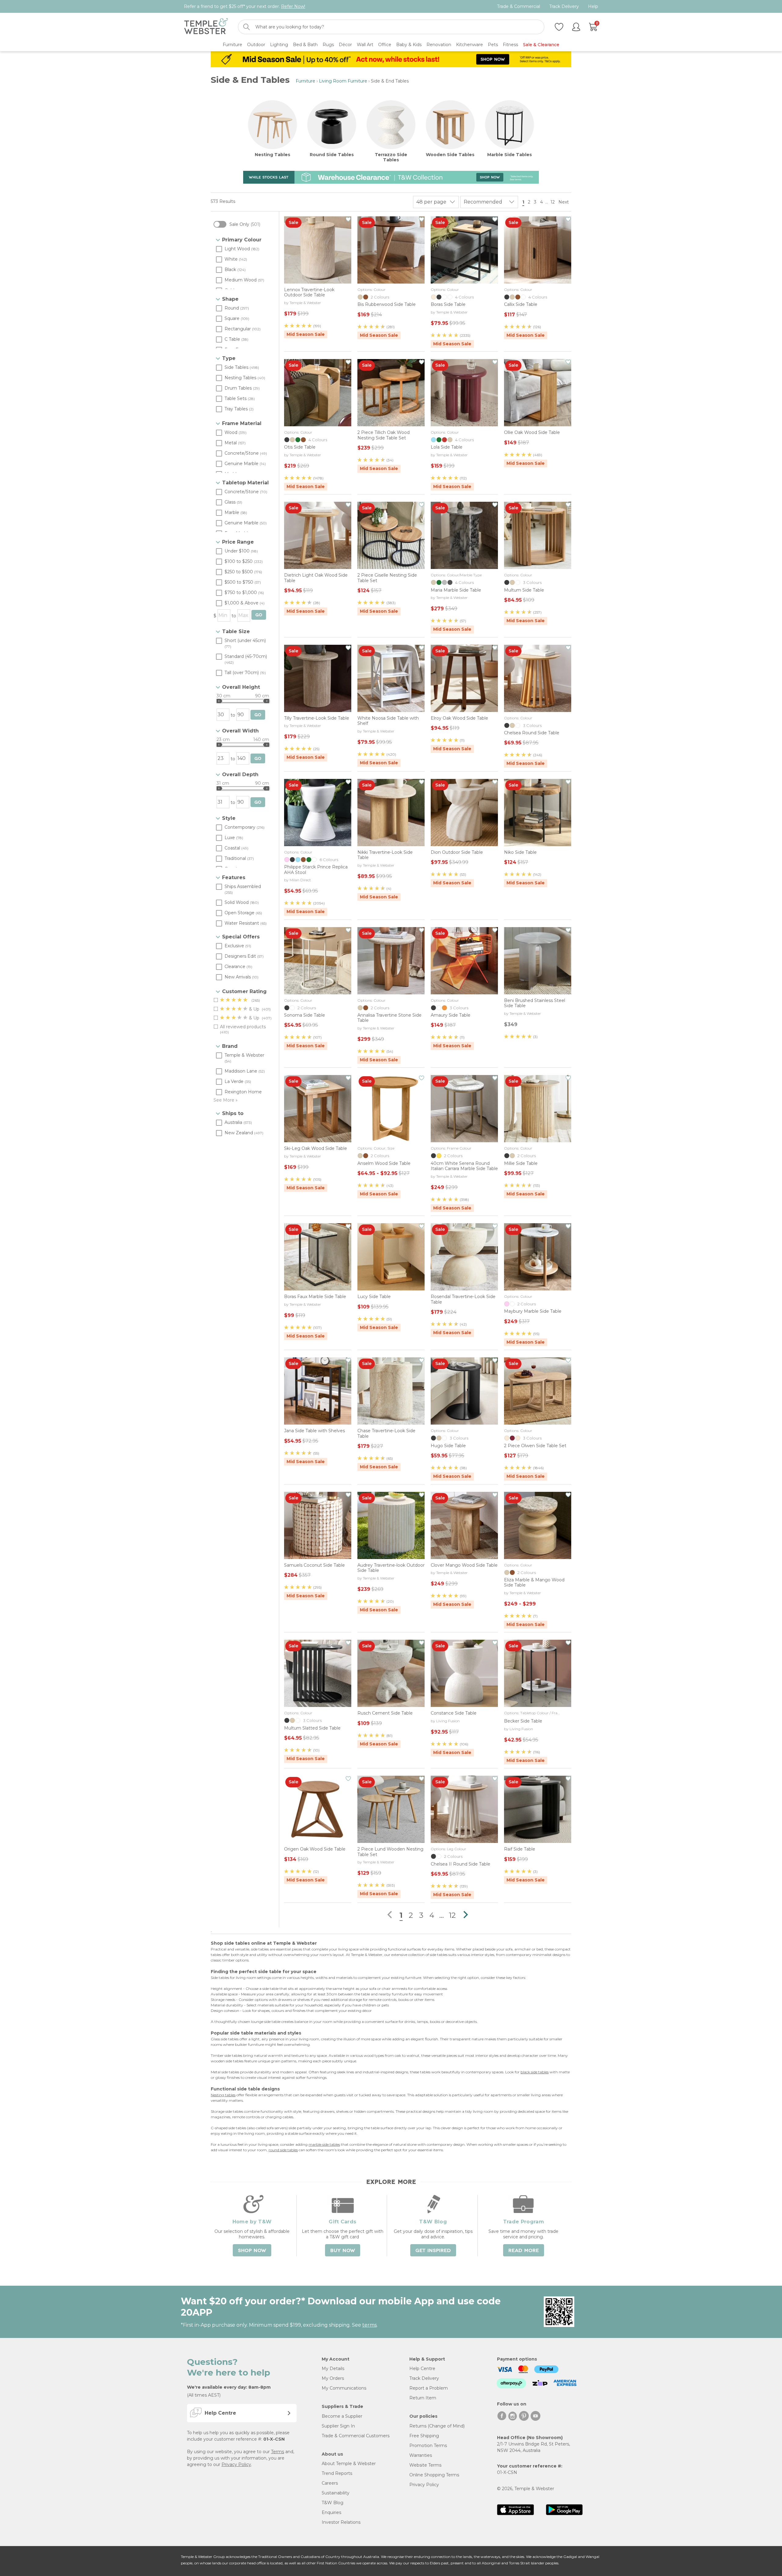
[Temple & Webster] (206, 27)
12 (553, 202)
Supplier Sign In (338, 2426)
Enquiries (331, 2512)
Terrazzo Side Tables (391, 157)
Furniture (305, 81)
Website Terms (425, 2465)
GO (259, 615)
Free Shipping (424, 2436)
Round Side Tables (332, 155)
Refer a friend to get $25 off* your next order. (245, 6)
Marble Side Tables (510, 155)
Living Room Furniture (343, 81)
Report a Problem (429, 2388)
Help (593, 7)
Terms (278, 2452)
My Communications (344, 2388)
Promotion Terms (428, 2446)
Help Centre (422, 2369)
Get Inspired (433, 2251)
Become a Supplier (342, 2416)
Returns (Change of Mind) (437, 2426)
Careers (330, 2483)
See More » (226, 1100)
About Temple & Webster (349, 2464)
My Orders (333, 2378)
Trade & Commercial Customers (356, 2436)
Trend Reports (337, 2473)
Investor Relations (341, 2522)
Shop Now (252, 2251)
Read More (524, 2251)
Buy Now (343, 2251)
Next (564, 202)
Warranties (421, 2455)
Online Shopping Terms (434, 2475)
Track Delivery (564, 7)
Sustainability (336, 2493)
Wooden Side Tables (450, 155)
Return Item (423, 2398)
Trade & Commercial (519, 7)
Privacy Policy (236, 2464)
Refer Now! (293, 6)
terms (369, 2325)
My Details (333, 2369)
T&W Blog (333, 2503)
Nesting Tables (272, 155)
